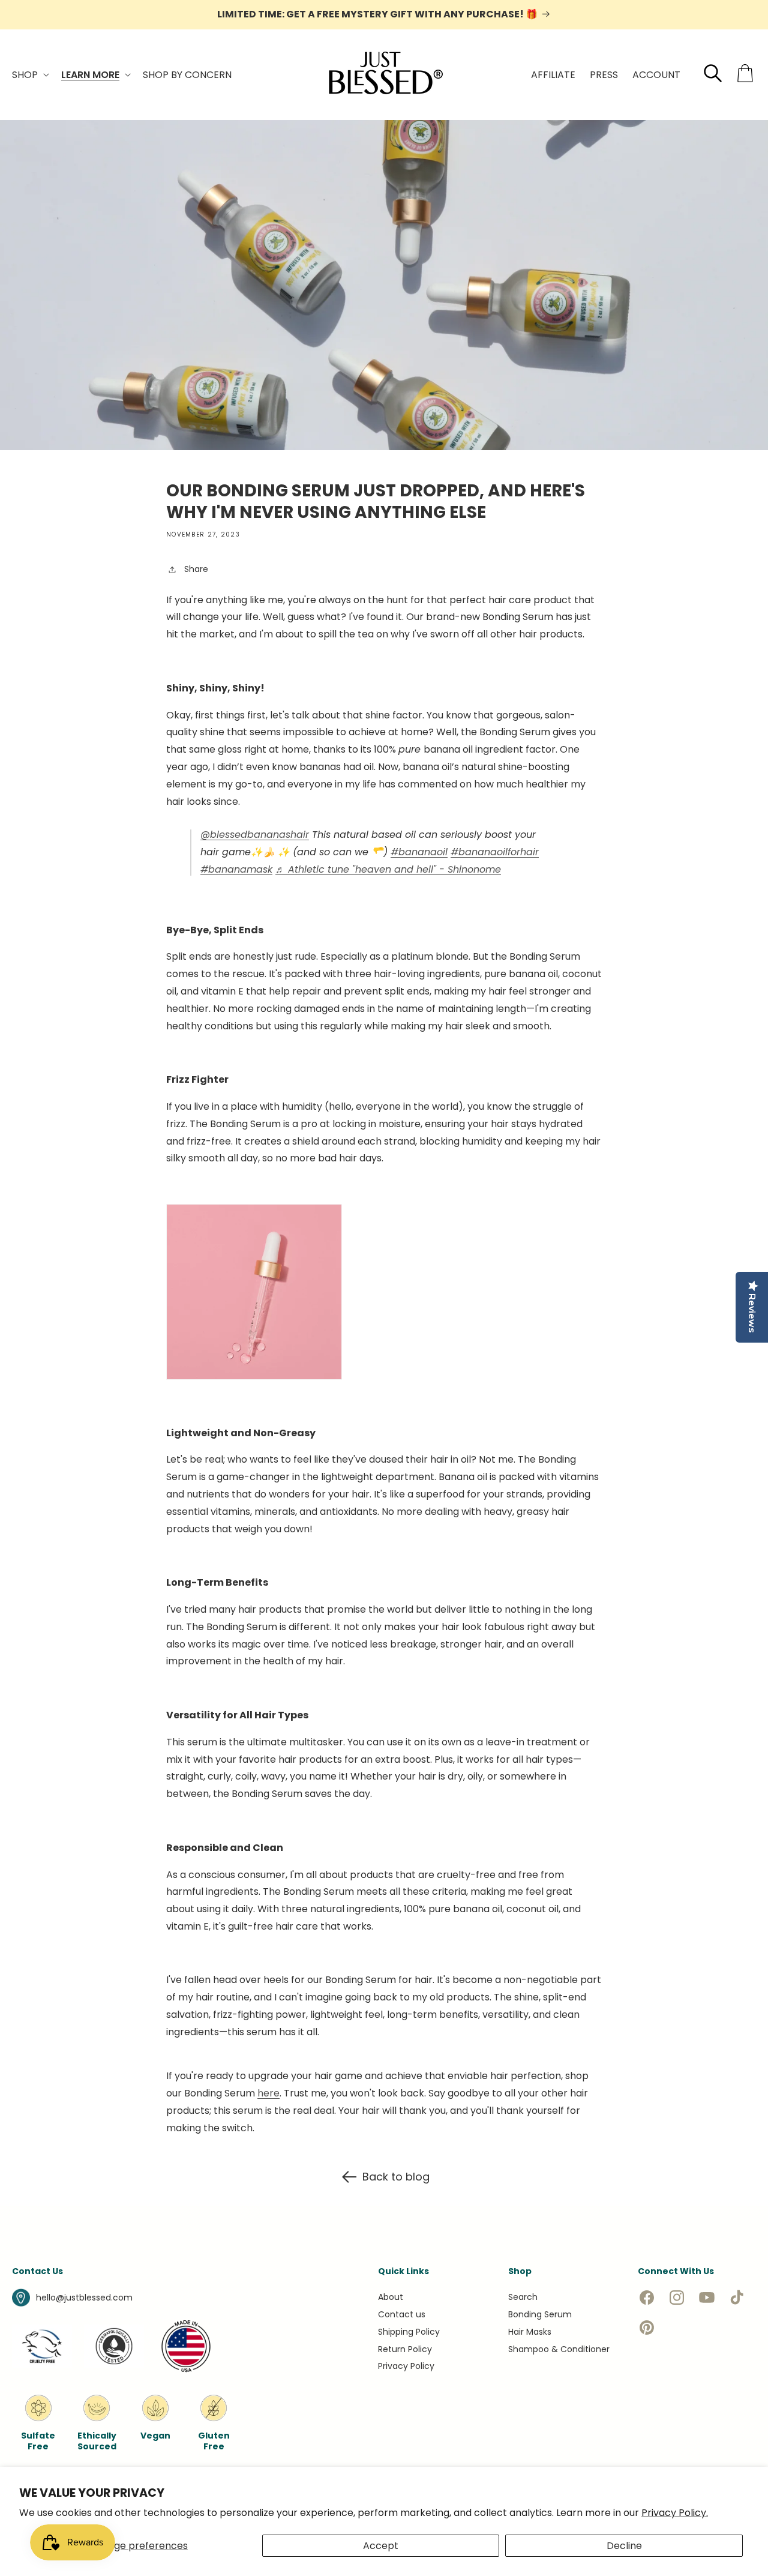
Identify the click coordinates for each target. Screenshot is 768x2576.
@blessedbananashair (255, 835)
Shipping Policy (409, 2332)
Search (523, 2297)
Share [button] (196, 569)
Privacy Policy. (675, 2513)
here (268, 2093)
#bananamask (236, 869)
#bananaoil (419, 852)
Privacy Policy (406, 2366)
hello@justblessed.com (84, 2298)
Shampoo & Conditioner (559, 2349)
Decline (624, 2546)
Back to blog (396, 2177)
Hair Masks (530, 2332)
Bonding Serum (540, 2314)
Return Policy (405, 2349)
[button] (29, 75)
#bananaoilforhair (495, 852)
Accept (381, 2546)
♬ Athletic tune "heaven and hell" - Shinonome (388, 869)
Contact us (402, 2314)
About (391, 2297)
